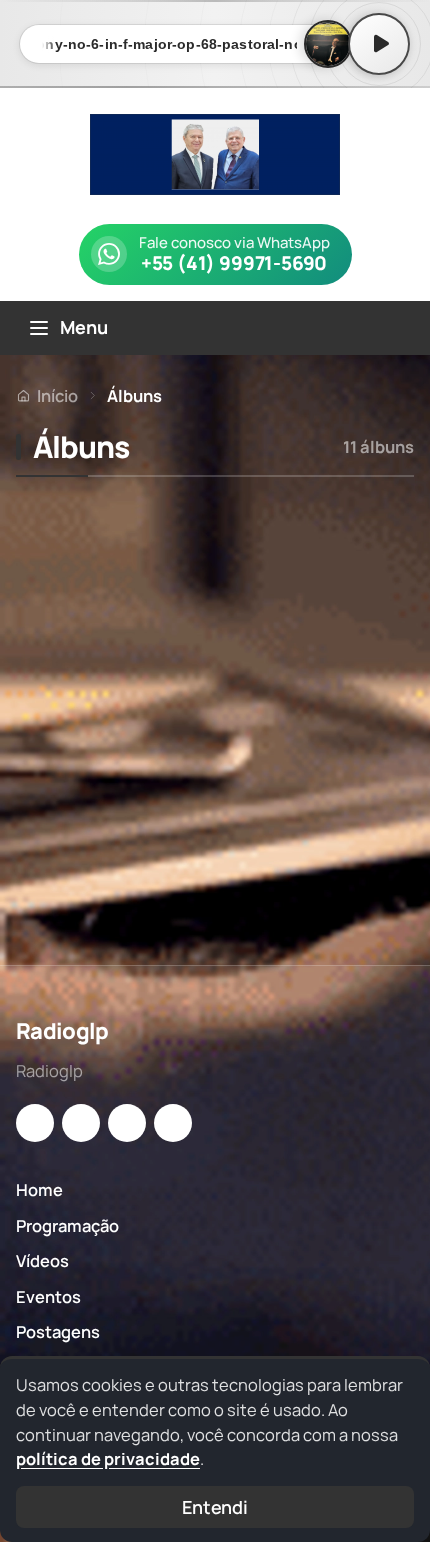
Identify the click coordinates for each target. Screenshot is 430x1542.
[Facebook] (81, 1123)
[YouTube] (127, 1123)
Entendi (215, 1507)
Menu (84, 327)
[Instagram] (35, 1123)
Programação (67, 1225)
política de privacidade (108, 1458)
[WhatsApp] (173, 1123)
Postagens (58, 1331)
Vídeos (42, 1260)
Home (39, 1189)
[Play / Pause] (379, 44)
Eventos (48, 1296)
